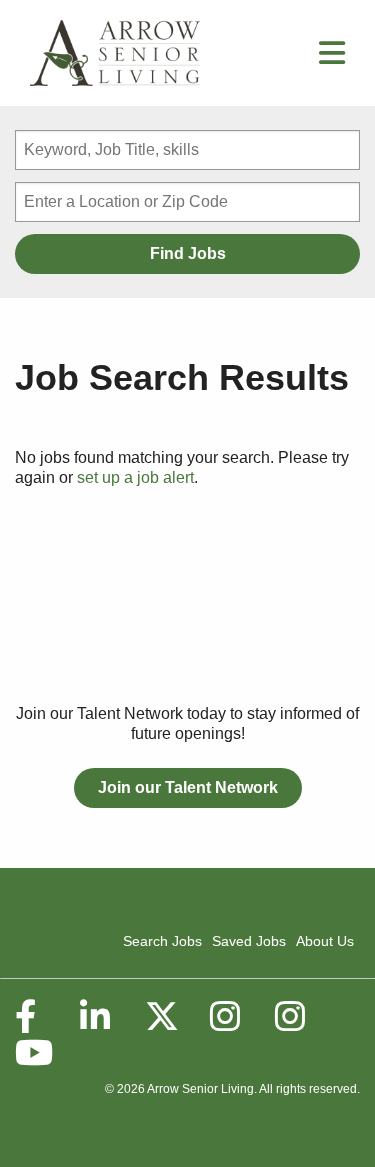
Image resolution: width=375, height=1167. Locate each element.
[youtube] (33, 1053)
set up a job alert (135, 477)
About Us (325, 941)
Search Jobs (162, 941)
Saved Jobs (249, 941)
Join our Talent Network (188, 787)
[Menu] (332, 58)
